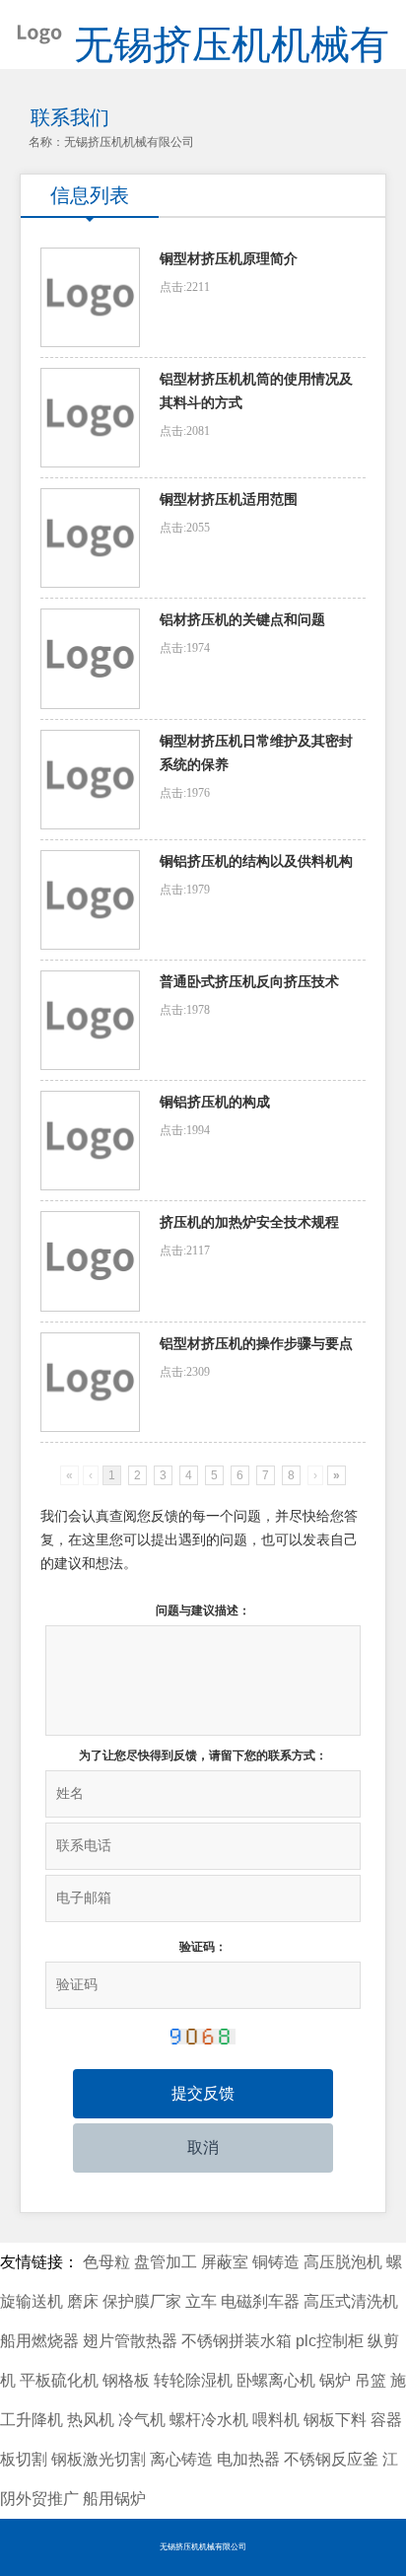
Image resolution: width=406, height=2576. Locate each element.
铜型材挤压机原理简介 (229, 259)
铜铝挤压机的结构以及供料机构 (256, 861)
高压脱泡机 (343, 2262)
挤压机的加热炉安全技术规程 (249, 1222)
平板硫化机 (59, 2380)
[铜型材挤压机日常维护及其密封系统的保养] (90, 780)
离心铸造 (181, 2459)
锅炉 (335, 2380)
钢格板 (126, 2380)
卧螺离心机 (276, 2380)
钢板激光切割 (99, 2459)
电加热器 (248, 2459)
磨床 (83, 2301)
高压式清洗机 (351, 2301)
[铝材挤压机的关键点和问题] (90, 658)
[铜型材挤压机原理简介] (90, 297)
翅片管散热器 (130, 2341)
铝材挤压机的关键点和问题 (242, 620)
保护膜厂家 (142, 2301)
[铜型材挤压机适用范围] (90, 538)
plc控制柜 (330, 2341)
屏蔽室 (225, 2262)
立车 (201, 2301)
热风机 (91, 2420)
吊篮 (371, 2380)
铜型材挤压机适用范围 (229, 500)
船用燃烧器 (39, 2341)
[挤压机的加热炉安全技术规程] (90, 1261)
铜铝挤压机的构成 (215, 1102)
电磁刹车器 (260, 2301)
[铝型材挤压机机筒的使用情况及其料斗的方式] (90, 418)
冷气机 (142, 2420)
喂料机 (276, 2420)
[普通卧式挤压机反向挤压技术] (90, 1020)
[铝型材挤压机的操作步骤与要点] (90, 1382)
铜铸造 (276, 2262)
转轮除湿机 (193, 2380)
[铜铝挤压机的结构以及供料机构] (90, 900)
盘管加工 (166, 2262)
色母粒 (106, 2262)
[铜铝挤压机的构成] (90, 1141)
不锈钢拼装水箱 (237, 2341)
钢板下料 (335, 2420)
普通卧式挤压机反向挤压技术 (249, 982)
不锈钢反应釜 (331, 2459)
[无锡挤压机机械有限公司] (32, 30)
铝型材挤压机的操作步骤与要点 (256, 1344)
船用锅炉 (114, 2499)
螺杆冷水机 (209, 2420)
